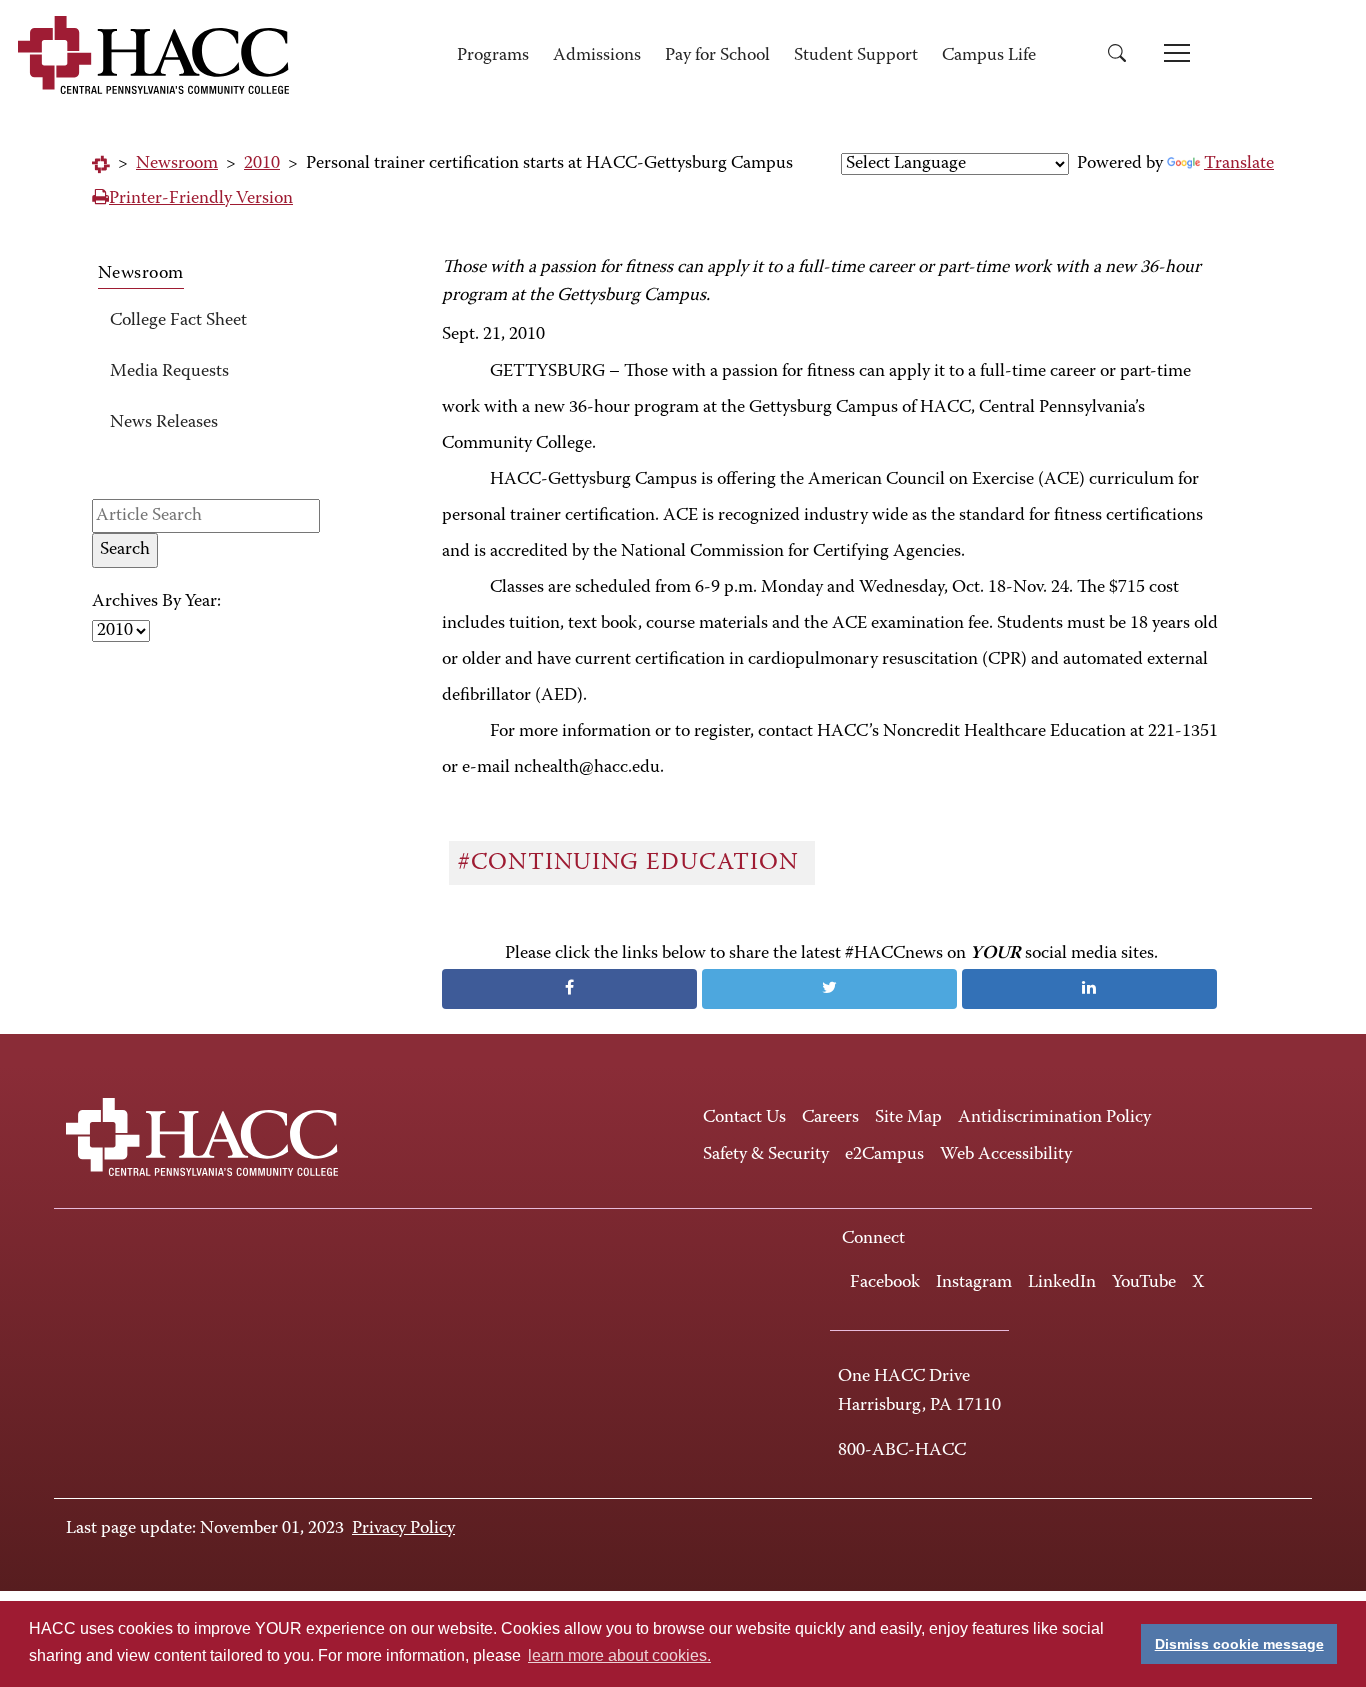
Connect (873, 1239)
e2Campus (884, 1155)
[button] (1124, 56)
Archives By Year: (156, 602)
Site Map (908, 1118)
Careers (830, 1118)
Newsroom (177, 164)
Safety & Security (766, 1155)
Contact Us (744, 1118)
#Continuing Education (631, 863)
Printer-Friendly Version (201, 199)
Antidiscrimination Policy (1054, 1118)
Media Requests (169, 372)
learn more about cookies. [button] (619, 1655)
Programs (493, 56)
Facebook (885, 1283)
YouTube (1144, 1283)
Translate (1239, 164)
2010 (262, 164)
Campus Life (989, 56)
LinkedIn (1062, 1283)
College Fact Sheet (178, 321)
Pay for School (717, 56)
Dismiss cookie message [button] (1239, 1644)
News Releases (164, 423)
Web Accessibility (1006, 1155)
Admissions (597, 56)
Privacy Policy (403, 1529)
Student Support (856, 56)
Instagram (974, 1283)
